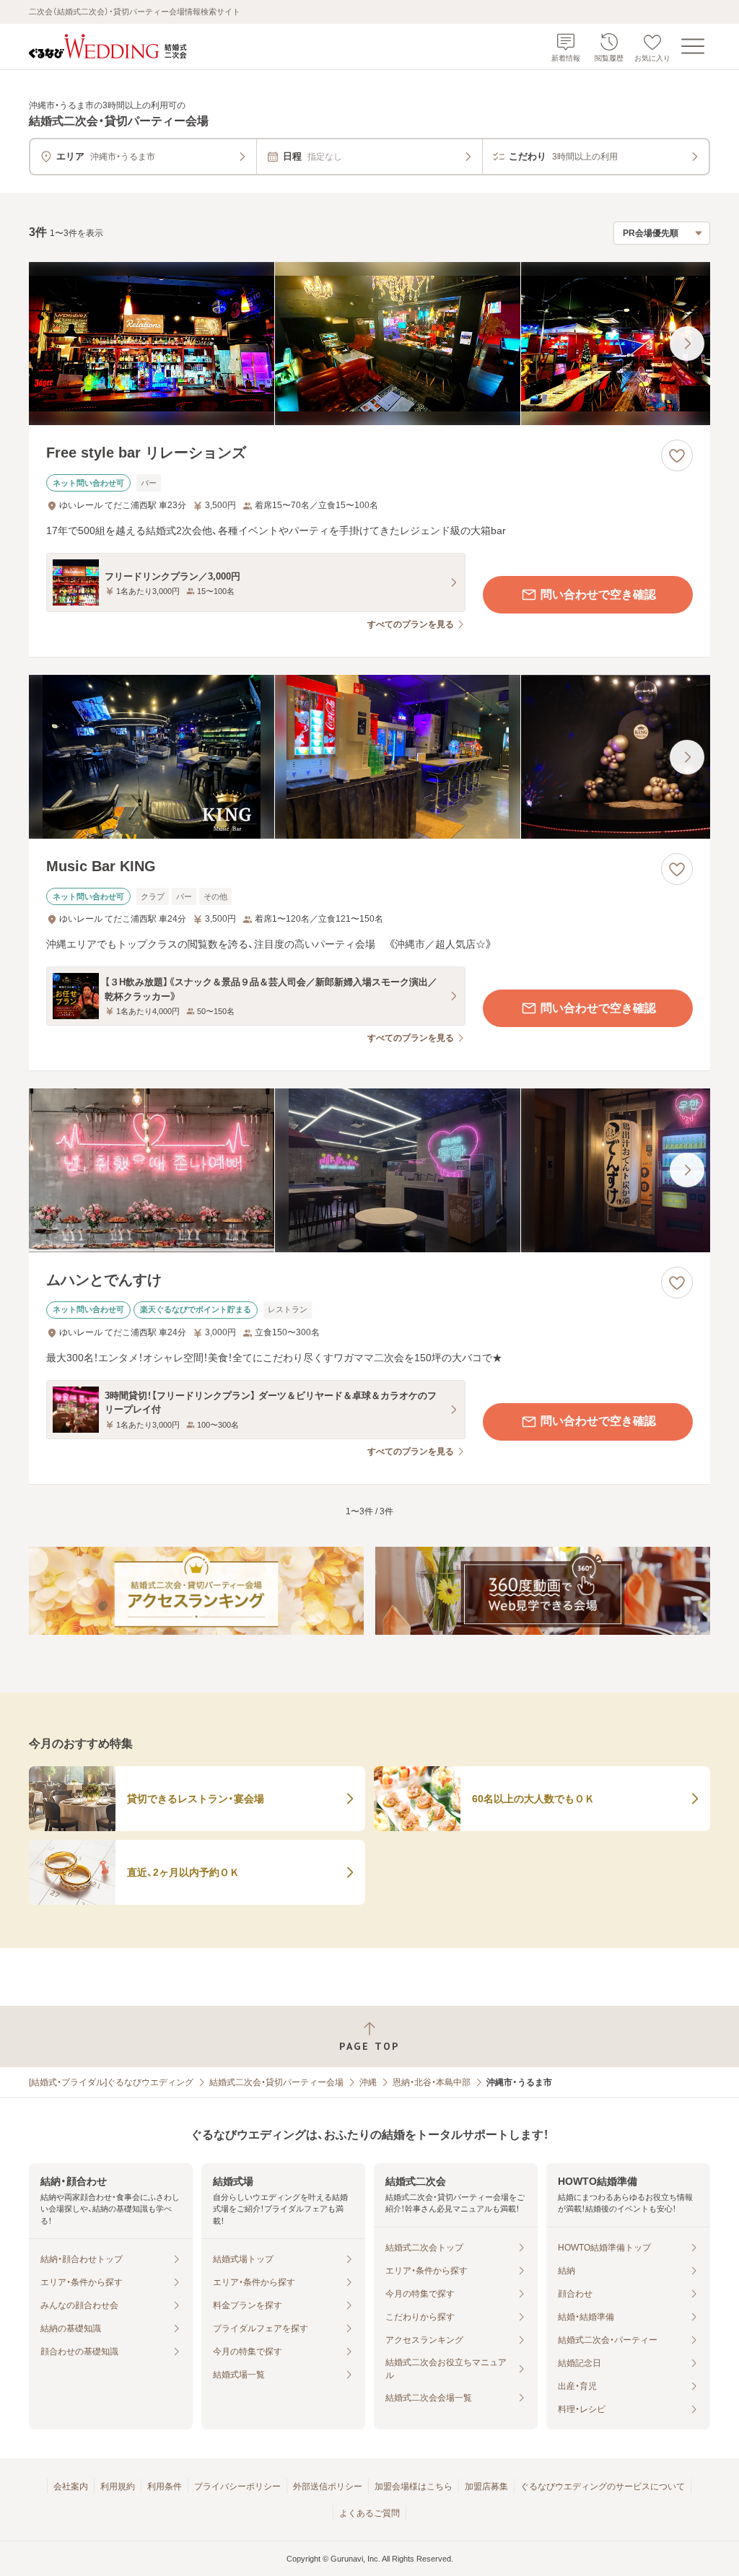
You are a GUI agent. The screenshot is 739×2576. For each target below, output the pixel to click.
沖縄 (368, 2082)
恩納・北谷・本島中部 (432, 2082)
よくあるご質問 (369, 2513)
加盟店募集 (486, 2487)
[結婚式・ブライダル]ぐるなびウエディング (111, 2082)
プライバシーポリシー (237, 2487)
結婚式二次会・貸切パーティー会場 (276, 2082)
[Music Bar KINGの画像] (369, 757)
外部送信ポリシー (328, 2487)
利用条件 (165, 2487)
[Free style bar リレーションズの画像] (369, 344)
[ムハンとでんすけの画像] (369, 1170)
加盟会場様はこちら (414, 2487)
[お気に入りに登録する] (677, 455)
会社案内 (71, 2487)
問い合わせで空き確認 (598, 594)
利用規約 (118, 2487)
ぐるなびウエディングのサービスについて (603, 2487)
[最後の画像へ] (687, 344)
